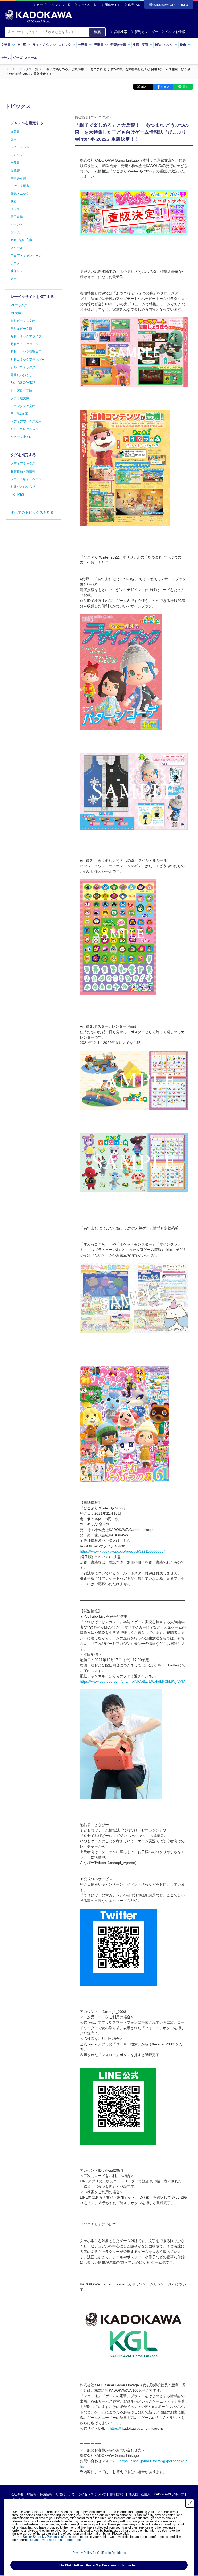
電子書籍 (17, 217)
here (33, 2521)
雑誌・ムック (20, 194)
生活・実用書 (20, 186)
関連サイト (112, 5)
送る (185, 87)
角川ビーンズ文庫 (23, 321)
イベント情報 (175, 32)
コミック (17, 155)
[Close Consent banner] (190, 2503)
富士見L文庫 (19, 414)
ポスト (145, 87)
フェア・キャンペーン (26, 256)
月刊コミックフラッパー (28, 360)
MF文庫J (17, 313)
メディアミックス (23, 464)
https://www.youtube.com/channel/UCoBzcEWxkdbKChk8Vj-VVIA (133, 1681)
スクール (31, 58)
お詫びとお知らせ (23, 487)
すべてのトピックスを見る (32, 512)
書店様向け (117, 2494)
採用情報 (46, 2494)
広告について (65, 2494)
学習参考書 (18, 178)
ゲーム (6, 58)
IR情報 (32, 2494)
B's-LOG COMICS (23, 383)
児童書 (15, 170)
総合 (14, 279)
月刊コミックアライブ (26, 336)
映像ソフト (18, 271)
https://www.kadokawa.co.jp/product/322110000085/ (122, 1551)
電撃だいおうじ (21, 375)
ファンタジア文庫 (23, 406)
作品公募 (134, 5)
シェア (165, 87)
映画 (14, 201)
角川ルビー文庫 (21, 329)
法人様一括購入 (139, 2494)
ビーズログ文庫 (21, 390)
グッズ (17, 58)
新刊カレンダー (146, 32)
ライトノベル (20, 147)
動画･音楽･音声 (21, 240)
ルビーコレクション (24, 429)
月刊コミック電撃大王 (26, 352)
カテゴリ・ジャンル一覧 (54, 5)
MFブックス (19, 305)
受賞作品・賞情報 (23, 471)
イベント (17, 225)
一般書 (15, 163)
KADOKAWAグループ (169, 2494)
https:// (115, 2428)
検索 (97, 32)
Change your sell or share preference (56, 2540)
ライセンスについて (92, 2494)
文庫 (14, 139)
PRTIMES (17, 495)
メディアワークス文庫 (26, 421)
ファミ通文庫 (20, 398)
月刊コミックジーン (24, 344)
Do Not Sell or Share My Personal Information (44, 2537)
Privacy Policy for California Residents (99, 2553)
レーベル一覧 (88, 5)
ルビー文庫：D (21, 437)
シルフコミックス (23, 367)
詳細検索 (120, 32)
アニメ (15, 263)
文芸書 (15, 132)
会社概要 (17, 2494)
